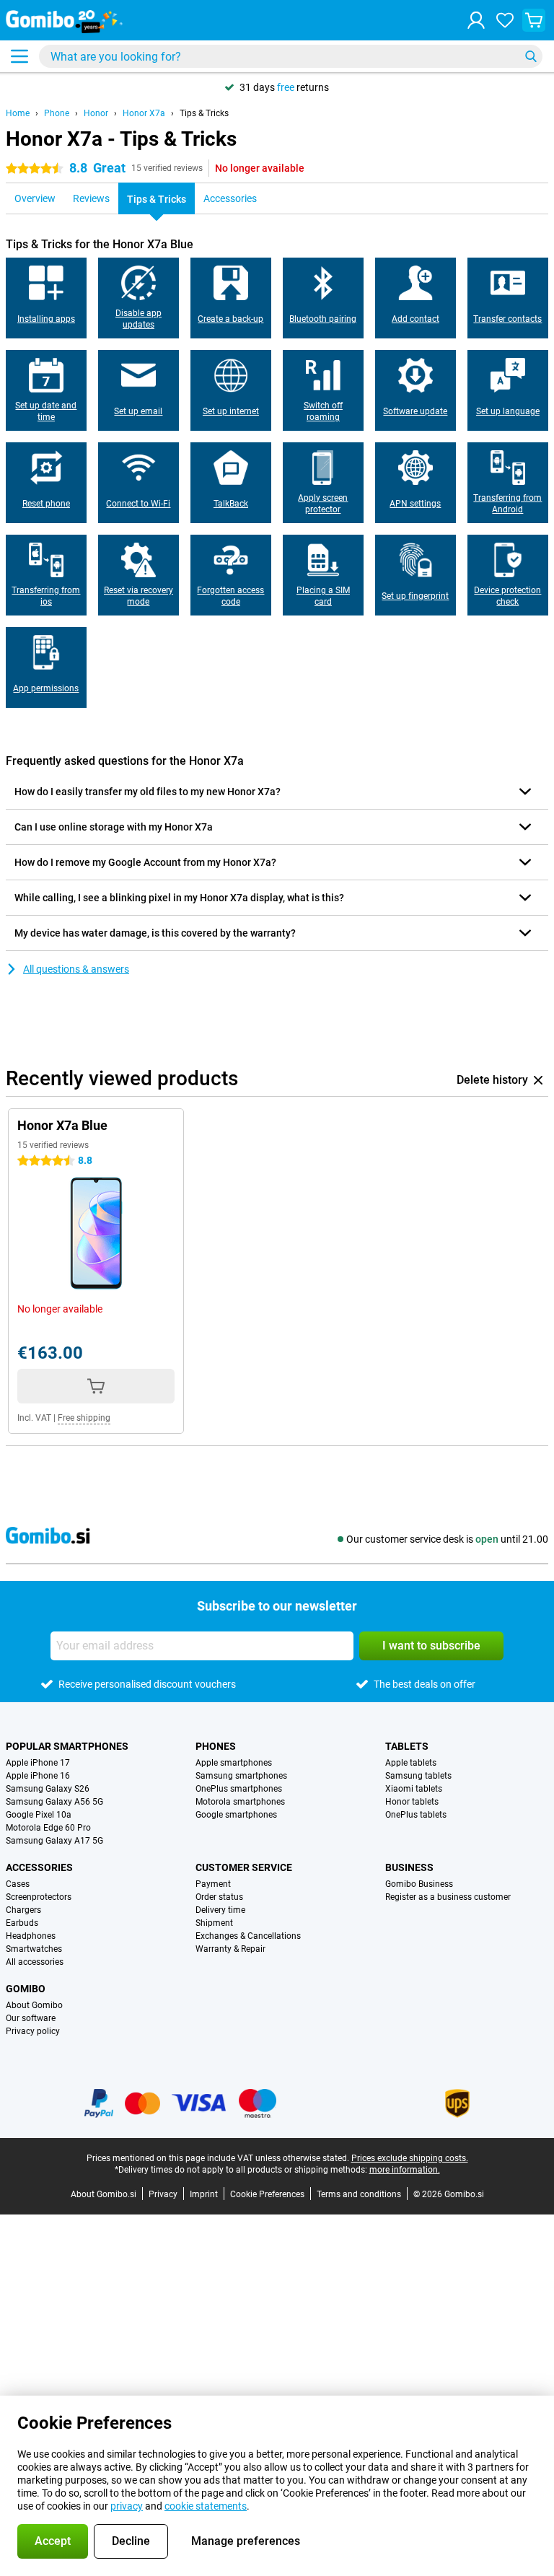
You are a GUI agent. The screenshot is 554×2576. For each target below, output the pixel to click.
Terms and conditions (359, 2194)
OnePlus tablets (416, 1815)
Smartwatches (34, 1949)
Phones (216, 1746)
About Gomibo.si (104, 2194)
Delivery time (220, 1910)
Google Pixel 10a (39, 1815)
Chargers (23, 1910)
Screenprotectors (39, 1897)
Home (18, 113)
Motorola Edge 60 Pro (48, 1828)
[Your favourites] (505, 20)
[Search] (531, 56)
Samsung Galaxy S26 (48, 1789)
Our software (31, 2018)
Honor (96, 113)
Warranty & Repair (230, 1949)
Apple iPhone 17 (38, 1763)
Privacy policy (33, 2031)
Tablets (407, 1746)
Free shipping (84, 1418)
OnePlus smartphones (239, 1789)
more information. (405, 2170)
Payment (213, 1884)
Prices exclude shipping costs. (410, 2158)
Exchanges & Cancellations (248, 1936)
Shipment (214, 1923)
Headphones (31, 1936)
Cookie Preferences (267, 2194)
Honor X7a (144, 113)
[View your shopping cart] (534, 20)
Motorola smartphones (240, 1802)
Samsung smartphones (241, 1776)
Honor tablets (412, 1802)
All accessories (35, 1962)
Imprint (204, 2194)
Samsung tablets (418, 1776)
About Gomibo (34, 2005)
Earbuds (22, 1923)
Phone (57, 113)
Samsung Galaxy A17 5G (54, 1841)
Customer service (244, 1867)
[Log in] (476, 20)
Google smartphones (236, 1815)
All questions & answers (76, 969)
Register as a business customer (448, 1897)
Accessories (39, 1867)
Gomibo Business (419, 1884)
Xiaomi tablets (414, 1789)
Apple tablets (411, 1763)
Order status (219, 1897)
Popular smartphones (67, 1746)
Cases (18, 1884)
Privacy (163, 2194)
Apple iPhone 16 (38, 1776)
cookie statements (206, 2506)
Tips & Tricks (204, 113)
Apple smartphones (234, 1763)
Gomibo (26, 1989)
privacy (127, 2506)
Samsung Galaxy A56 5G (54, 1802)
